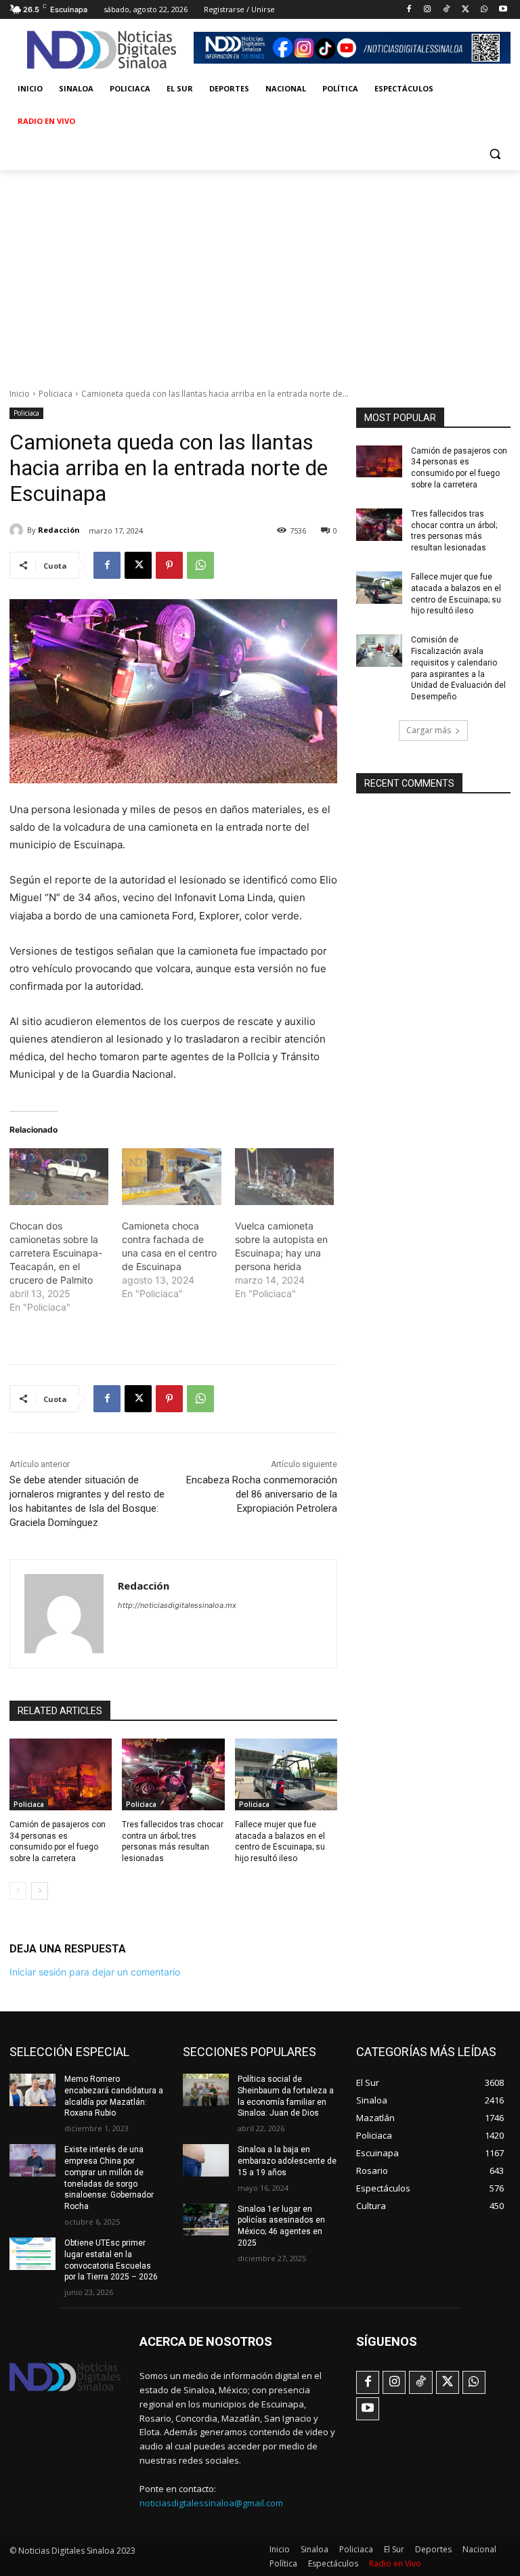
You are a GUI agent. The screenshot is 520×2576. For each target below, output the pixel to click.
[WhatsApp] (484, 10)
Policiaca (56, 394)
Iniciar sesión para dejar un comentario (95, 1972)
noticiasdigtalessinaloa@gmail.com (211, 2503)
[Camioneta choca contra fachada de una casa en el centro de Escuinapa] (171, 1177)
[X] (465, 10)
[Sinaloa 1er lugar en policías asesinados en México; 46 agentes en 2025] (206, 2220)
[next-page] (40, 1891)
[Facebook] (409, 10)
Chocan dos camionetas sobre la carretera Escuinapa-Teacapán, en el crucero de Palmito (56, 1253)
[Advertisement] (260, 271)
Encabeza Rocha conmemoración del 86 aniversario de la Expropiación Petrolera (262, 1494)
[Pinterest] (169, 565)
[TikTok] (447, 10)
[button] (495, 154)
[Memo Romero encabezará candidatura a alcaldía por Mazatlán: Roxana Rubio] (32, 2090)
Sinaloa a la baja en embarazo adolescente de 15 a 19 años (287, 2161)
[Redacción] (18, 530)
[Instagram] (428, 10)
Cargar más (429, 730)
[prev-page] (18, 1891)
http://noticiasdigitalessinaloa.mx (177, 1605)
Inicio (20, 394)
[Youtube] (503, 10)
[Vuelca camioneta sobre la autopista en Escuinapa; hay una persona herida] (284, 1177)
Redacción (59, 530)
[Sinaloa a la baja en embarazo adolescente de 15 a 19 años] (206, 2160)
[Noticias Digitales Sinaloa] (102, 50)
